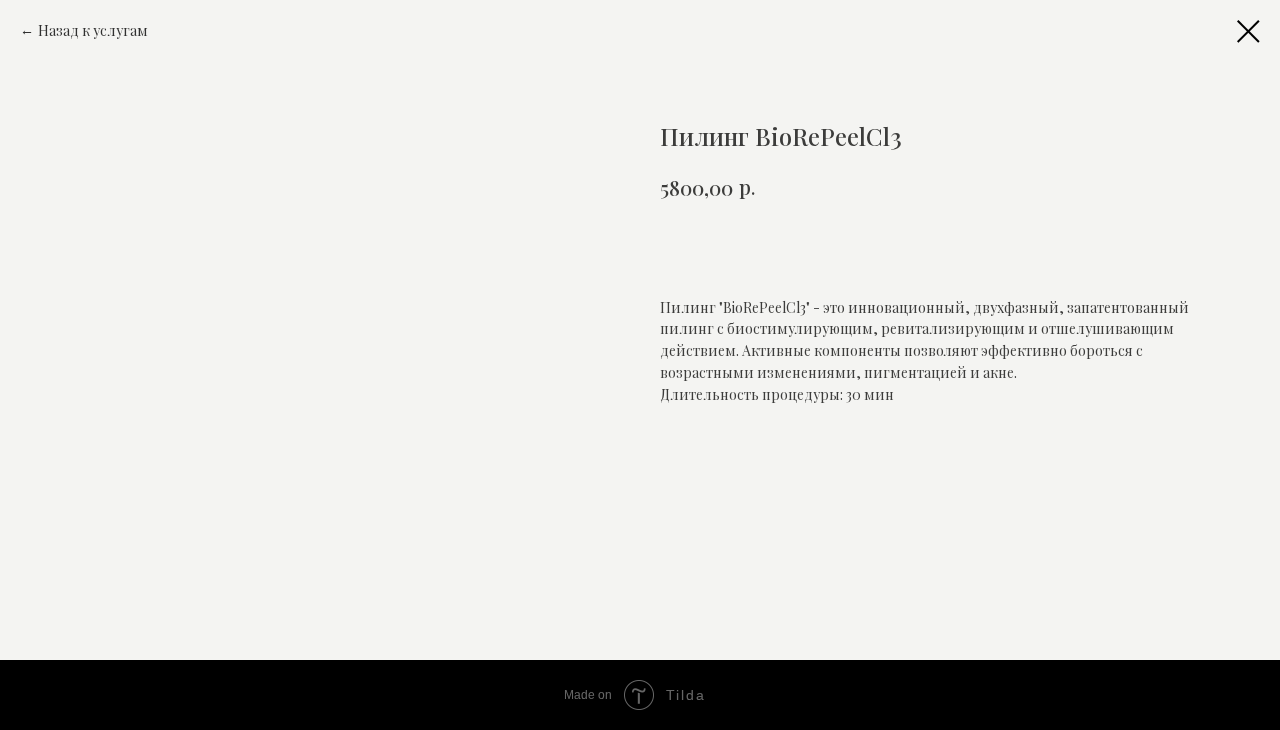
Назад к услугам (93, 30)
